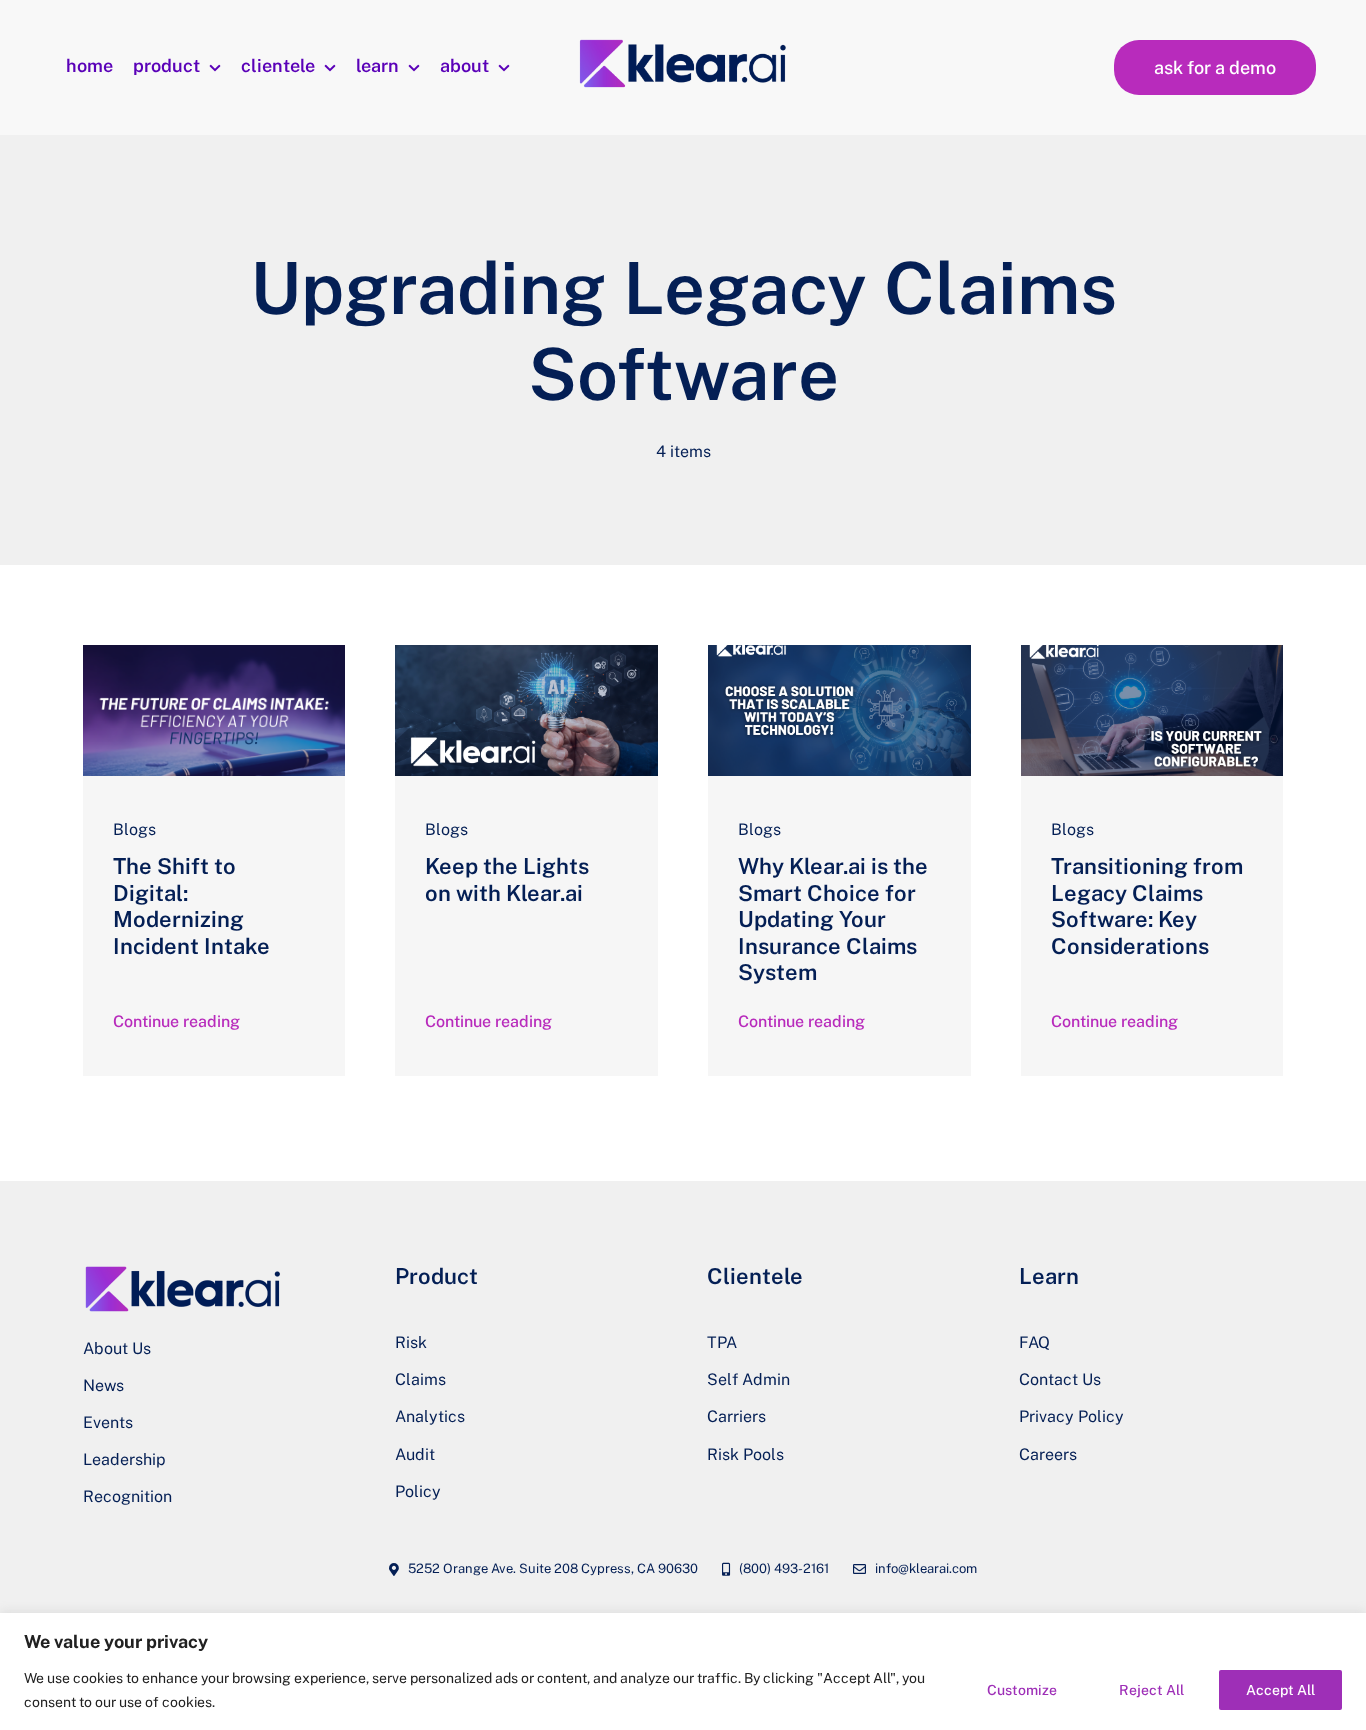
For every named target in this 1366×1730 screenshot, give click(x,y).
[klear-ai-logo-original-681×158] (683, 43)
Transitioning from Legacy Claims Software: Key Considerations (1147, 905)
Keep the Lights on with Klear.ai (507, 879)
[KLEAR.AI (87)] (839, 652)
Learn (1049, 1276)
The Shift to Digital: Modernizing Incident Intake (191, 905)
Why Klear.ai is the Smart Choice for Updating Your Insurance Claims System (833, 919)
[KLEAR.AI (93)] (526, 652)
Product (436, 1276)
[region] (683, 1671)
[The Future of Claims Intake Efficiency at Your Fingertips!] (214, 652)
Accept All (1280, 1690)
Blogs (134, 829)
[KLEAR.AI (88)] (1152, 652)
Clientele (755, 1276)
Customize (1022, 1690)
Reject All (1151, 1690)
